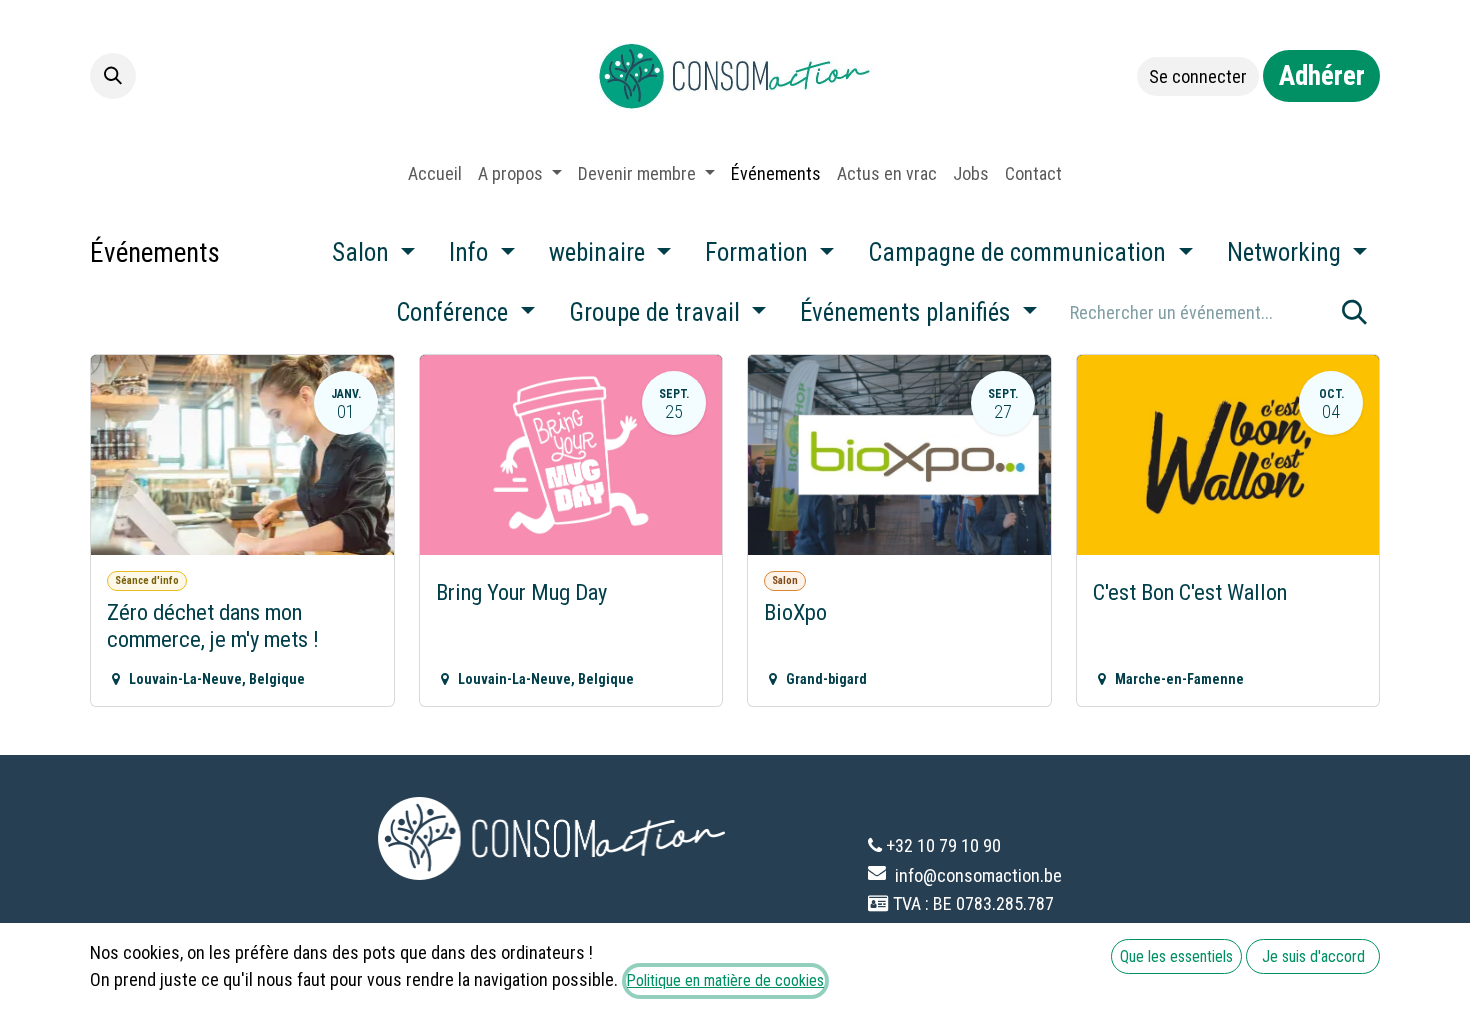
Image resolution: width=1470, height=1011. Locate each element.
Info (471, 252)
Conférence (455, 312)
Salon (363, 252)
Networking (1287, 252)
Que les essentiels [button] (1176, 956)
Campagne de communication (1020, 252)
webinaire (600, 252)
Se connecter (1198, 76)
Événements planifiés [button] (908, 312)
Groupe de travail (657, 312)
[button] (113, 76)
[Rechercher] (1354, 313)
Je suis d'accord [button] (1313, 956)
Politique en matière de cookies (725, 980)
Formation (759, 252)
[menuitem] (435, 173)
